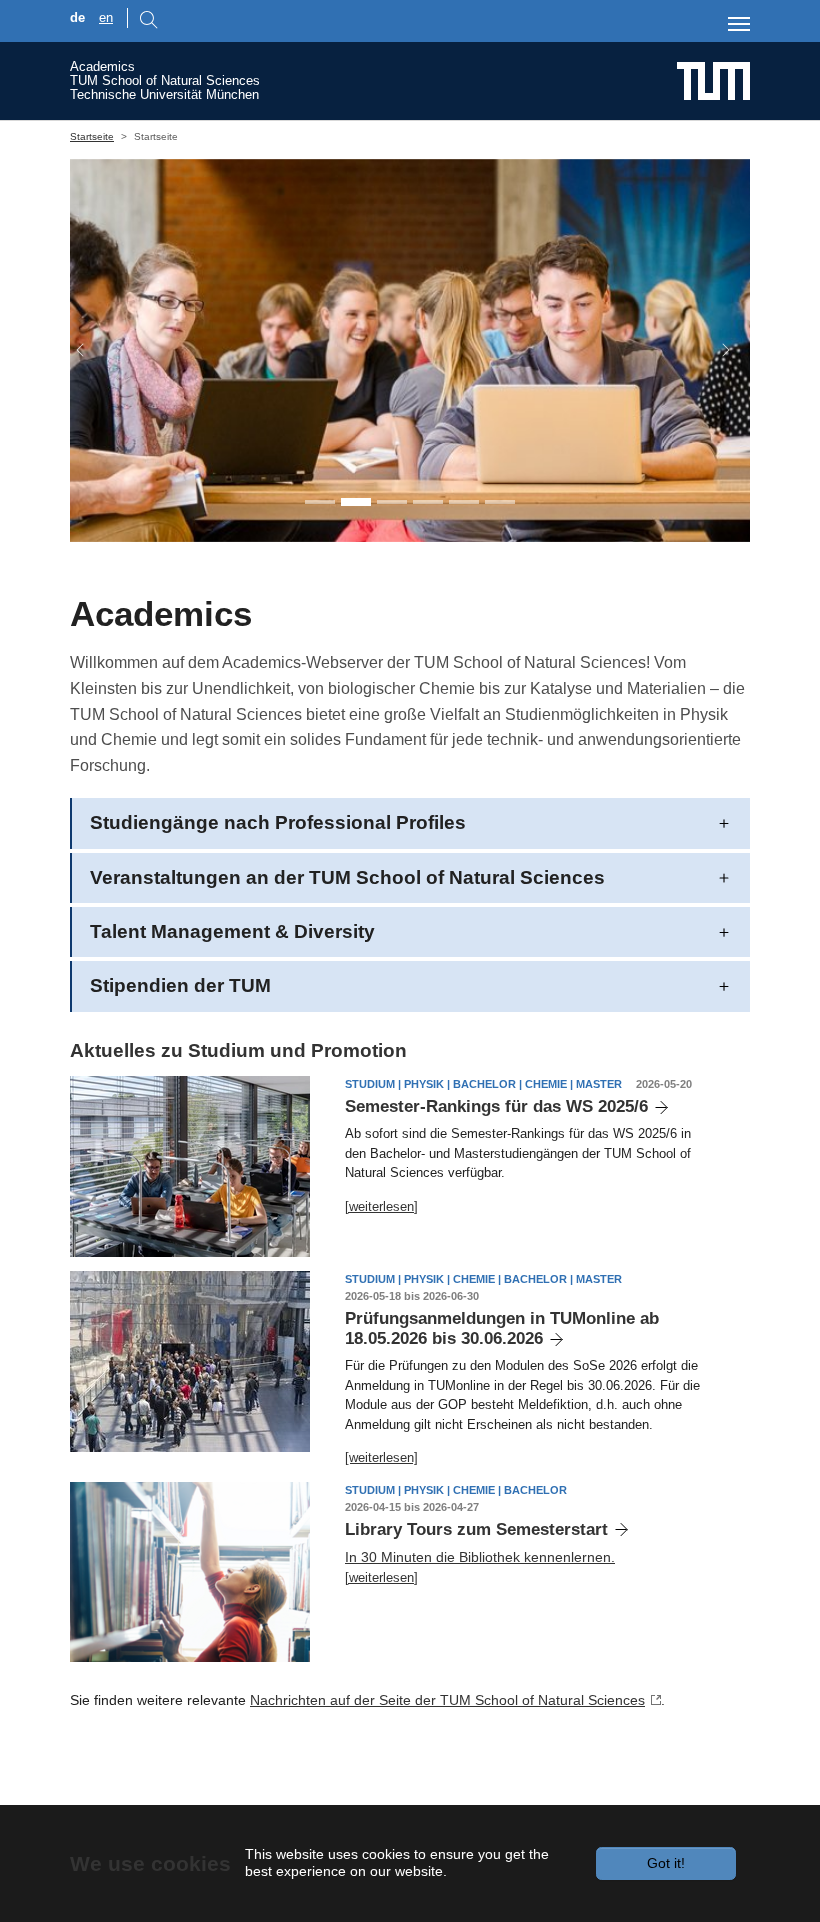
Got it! (666, 1863)
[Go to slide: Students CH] (392, 502)
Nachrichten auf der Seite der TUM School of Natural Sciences (447, 1700)
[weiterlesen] (381, 1206)
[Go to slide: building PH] (464, 502)
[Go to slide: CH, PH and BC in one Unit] (320, 502)
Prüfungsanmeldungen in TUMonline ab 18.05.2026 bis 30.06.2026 (502, 1328)
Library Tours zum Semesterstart (476, 1529)
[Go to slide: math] (428, 502)
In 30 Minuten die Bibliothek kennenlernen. (480, 1557)
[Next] (716, 350)
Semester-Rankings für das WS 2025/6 (496, 1106)
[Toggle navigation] (739, 24)
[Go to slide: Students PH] (356, 502)
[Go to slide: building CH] (500, 502)
